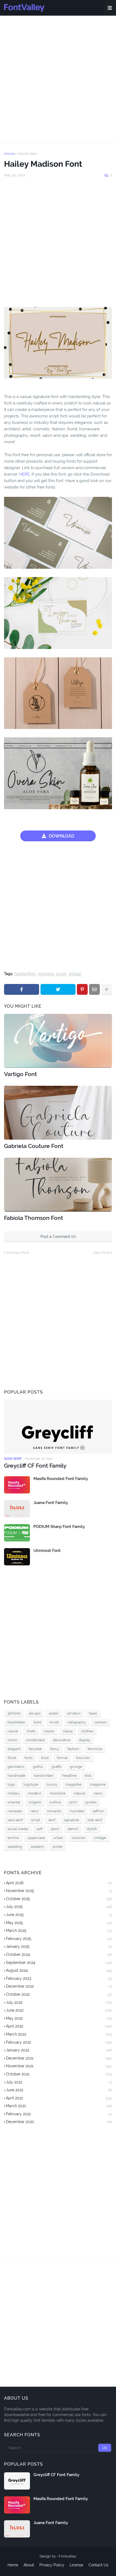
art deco (74, 1713)
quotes (91, 1802)
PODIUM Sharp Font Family (59, 1527)
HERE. (24, 474)
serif (52, 1820)
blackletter (16, 1722)
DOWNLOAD (62, 836)
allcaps (35, 1713)
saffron (98, 1811)
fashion (73, 1749)
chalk (31, 1731)
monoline (46, 974)
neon (98, 1793)
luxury (52, 1784)
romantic (54, 1811)
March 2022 (59, 2034)
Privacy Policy (52, 2565)
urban (58, 1838)
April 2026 (59, 1883)
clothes (87, 1731)
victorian (79, 1838)
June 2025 (59, 1915)
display (85, 1740)
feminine (95, 1749)
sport (55, 1829)
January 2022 (59, 2050)
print (73, 1802)
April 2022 (59, 2026)
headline (69, 1776)
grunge (76, 1767)
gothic (38, 1767)
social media (18, 1829)
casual (13, 1731)
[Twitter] (58, 989)
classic (49, 1731)
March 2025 (59, 1931)
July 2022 (59, 2002)
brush (54, 1722)
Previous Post (18, 1253)
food (45, 1758)
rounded (77, 1811)
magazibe (74, 1784)
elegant (14, 1749)
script (61, 974)
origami (35, 1802)
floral (12, 1758)
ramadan (15, 1811)
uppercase (36, 1838)
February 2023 (59, 1978)
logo (11, 1784)
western (37, 1847)
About (29, 2565)
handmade (16, 1776)
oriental (14, 1802)
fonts (29, 1758)
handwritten (28, 154)
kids (88, 1776)
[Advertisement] (58, 79)
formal (62, 1758)
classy (68, 1731)
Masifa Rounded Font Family (61, 1479)
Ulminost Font (47, 1551)
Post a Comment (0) (58, 1237)
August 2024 (59, 1970)
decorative (62, 1740)
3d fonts (14, 1713)
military (14, 1793)
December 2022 (59, 1986)
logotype (31, 1784)
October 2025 (59, 1899)
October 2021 (59, 2074)
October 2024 (59, 1954)
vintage (75, 974)
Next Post (101, 1253)
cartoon (100, 1722)
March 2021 (59, 2106)
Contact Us (98, 2565)
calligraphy (77, 1722)
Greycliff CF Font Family (35, 1466)
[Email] (94, 989)
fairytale (35, 1749)
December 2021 (59, 2058)
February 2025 (59, 1939)
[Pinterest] (82, 989)
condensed (35, 1740)
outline (55, 1802)
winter (58, 1847)
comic (13, 1740)
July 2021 (59, 2082)
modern (35, 1793)
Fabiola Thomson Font (34, 1218)
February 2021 (59, 2114)
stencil (73, 1829)
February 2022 (59, 2042)
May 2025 (59, 1923)
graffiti (57, 1767)
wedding (15, 1847)
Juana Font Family (51, 1503)
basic (93, 1713)
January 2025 (59, 1946)
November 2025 (59, 1891)
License (76, 2565)
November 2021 (59, 2066)
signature (71, 1820)
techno (13, 1838)
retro (35, 1811)
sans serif (15, 1820)
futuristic (83, 1758)
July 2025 (59, 1907)
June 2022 (59, 2010)
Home (9, 154)
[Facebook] (22, 989)
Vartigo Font (21, 1074)
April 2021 (59, 2098)
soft (39, 1829)
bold (37, 1722)
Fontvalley (68, 2556)
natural (80, 1793)
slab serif (95, 1820)
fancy (55, 1749)
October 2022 (59, 1994)
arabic (54, 1713)
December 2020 (59, 2122)
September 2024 (59, 1963)
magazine (98, 1784)
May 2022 (59, 2018)
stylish (92, 1829)
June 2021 (59, 2090)
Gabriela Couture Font (34, 1146)
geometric (16, 1767)
